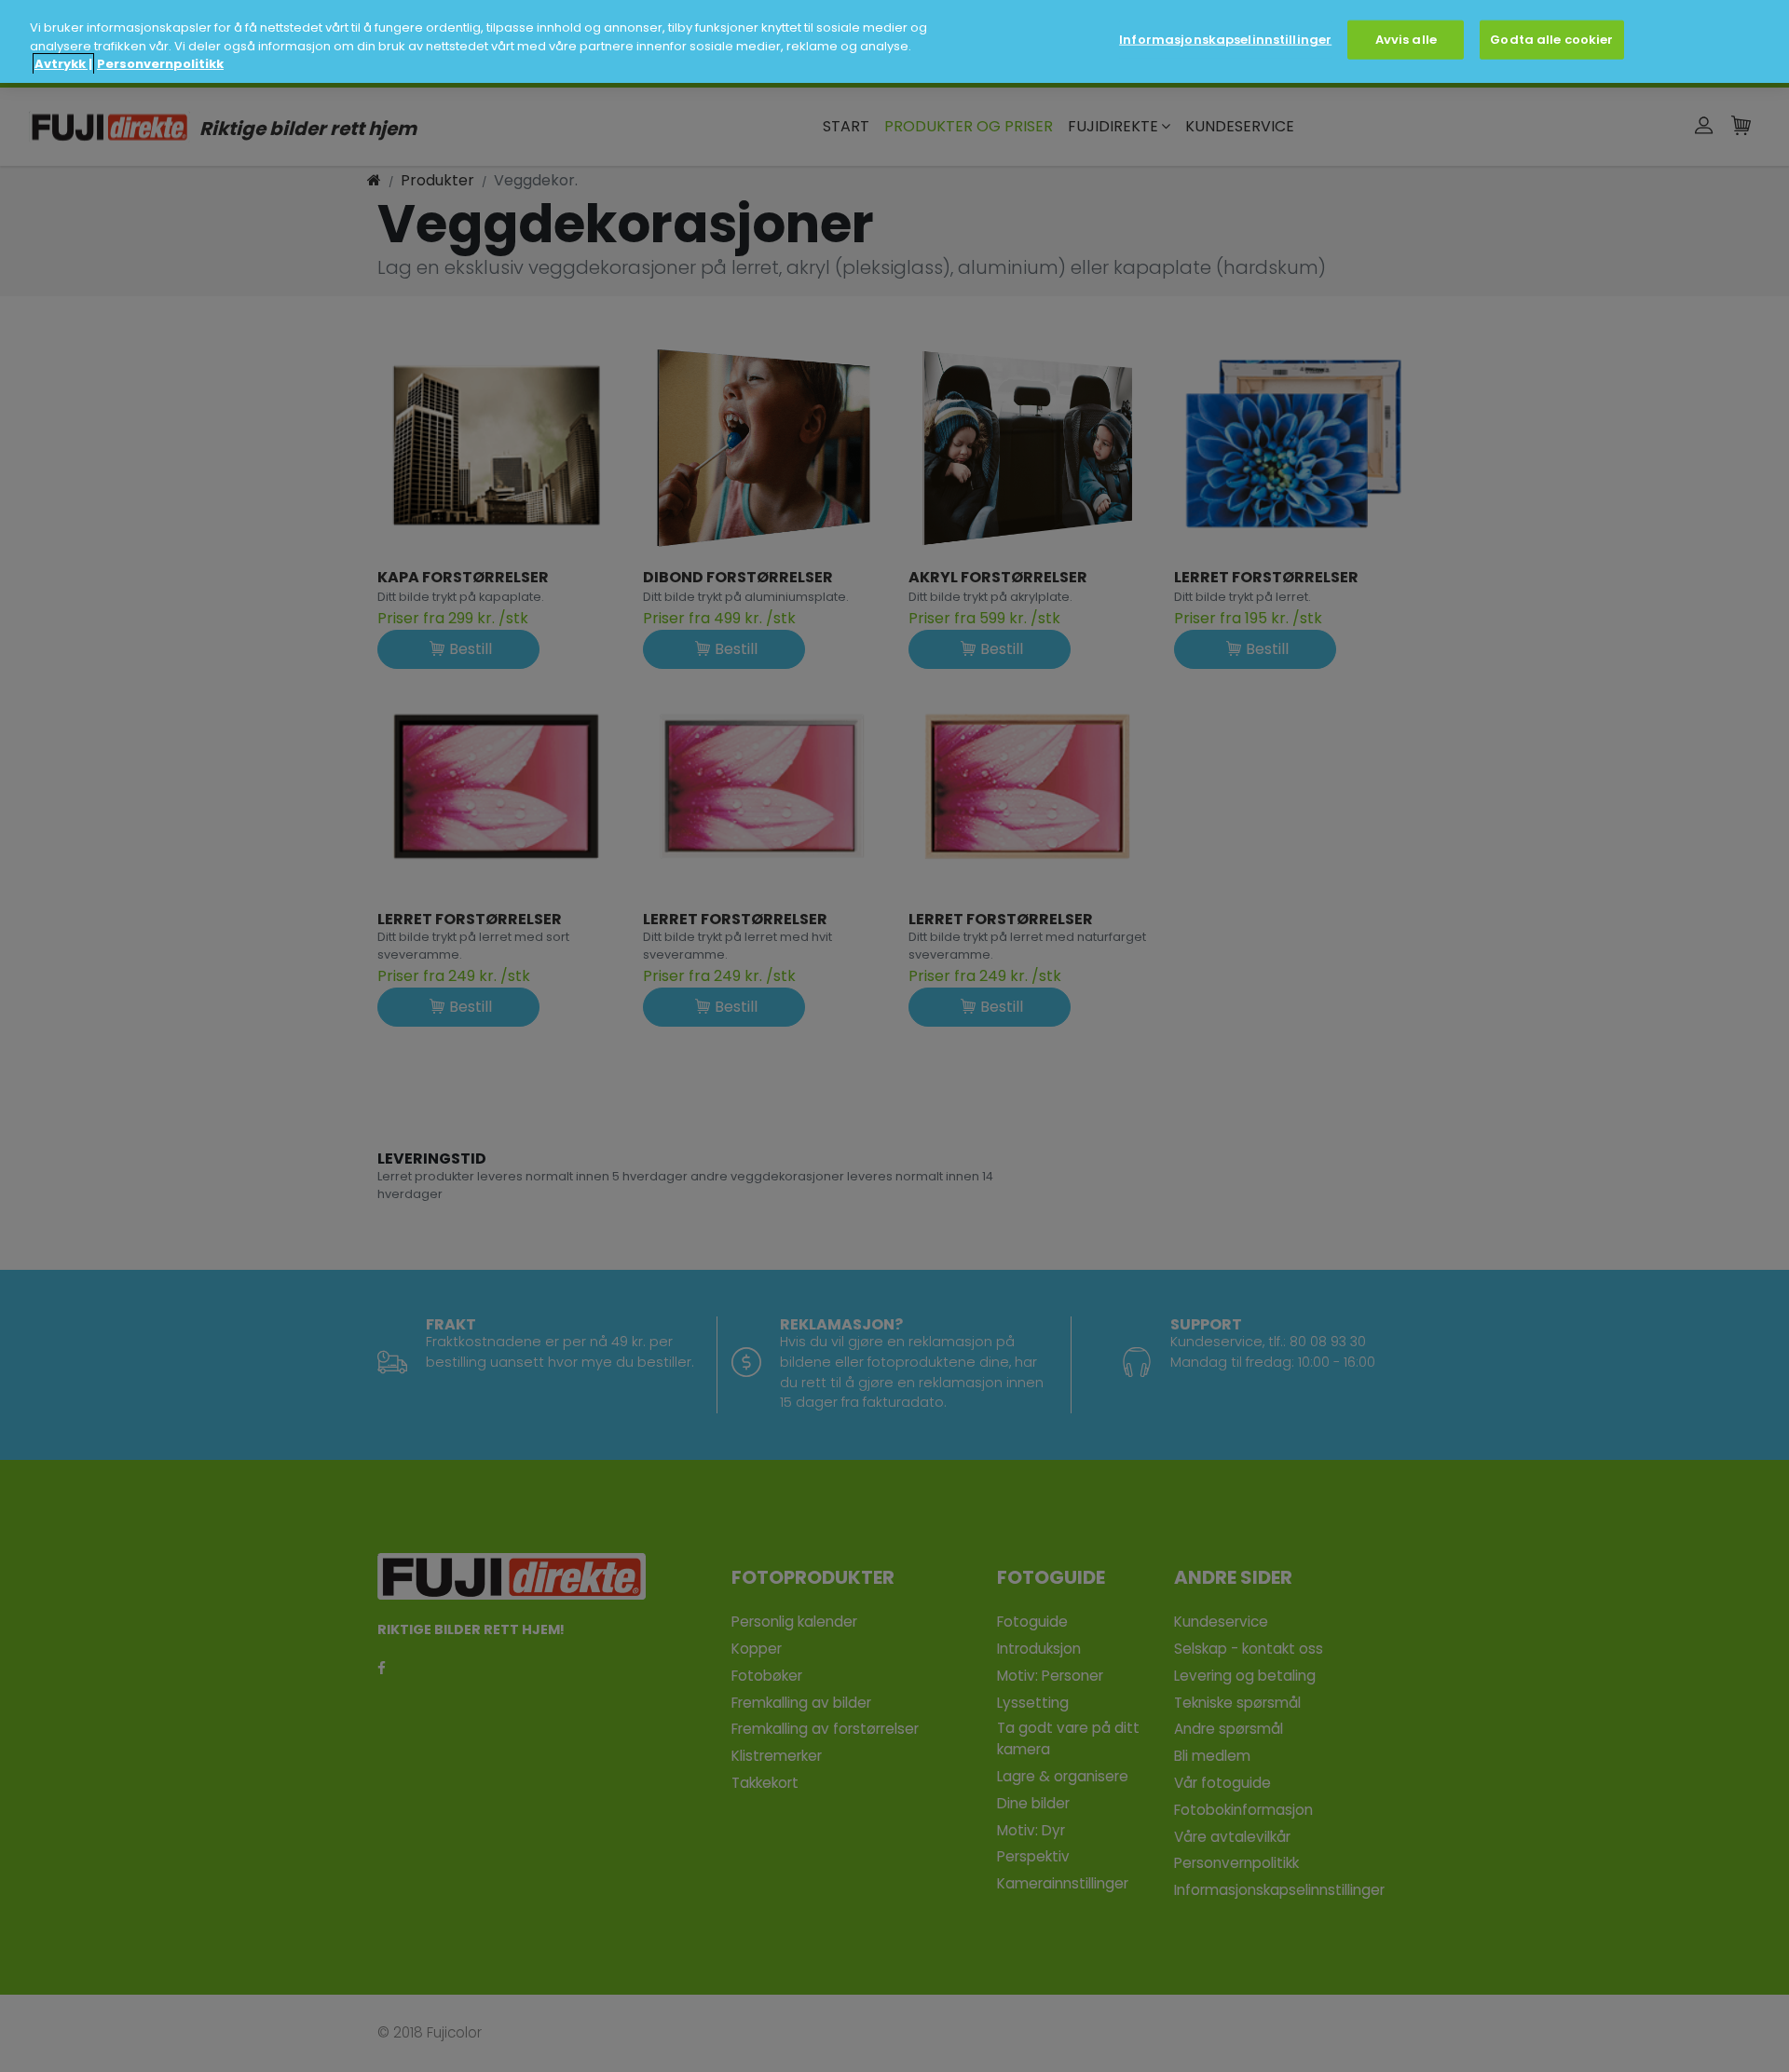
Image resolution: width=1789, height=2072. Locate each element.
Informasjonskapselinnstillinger (1225, 40)
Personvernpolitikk (160, 64)
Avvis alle (1406, 40)
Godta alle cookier (1551, 40)
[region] (894, 41)
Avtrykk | (63, 64)
